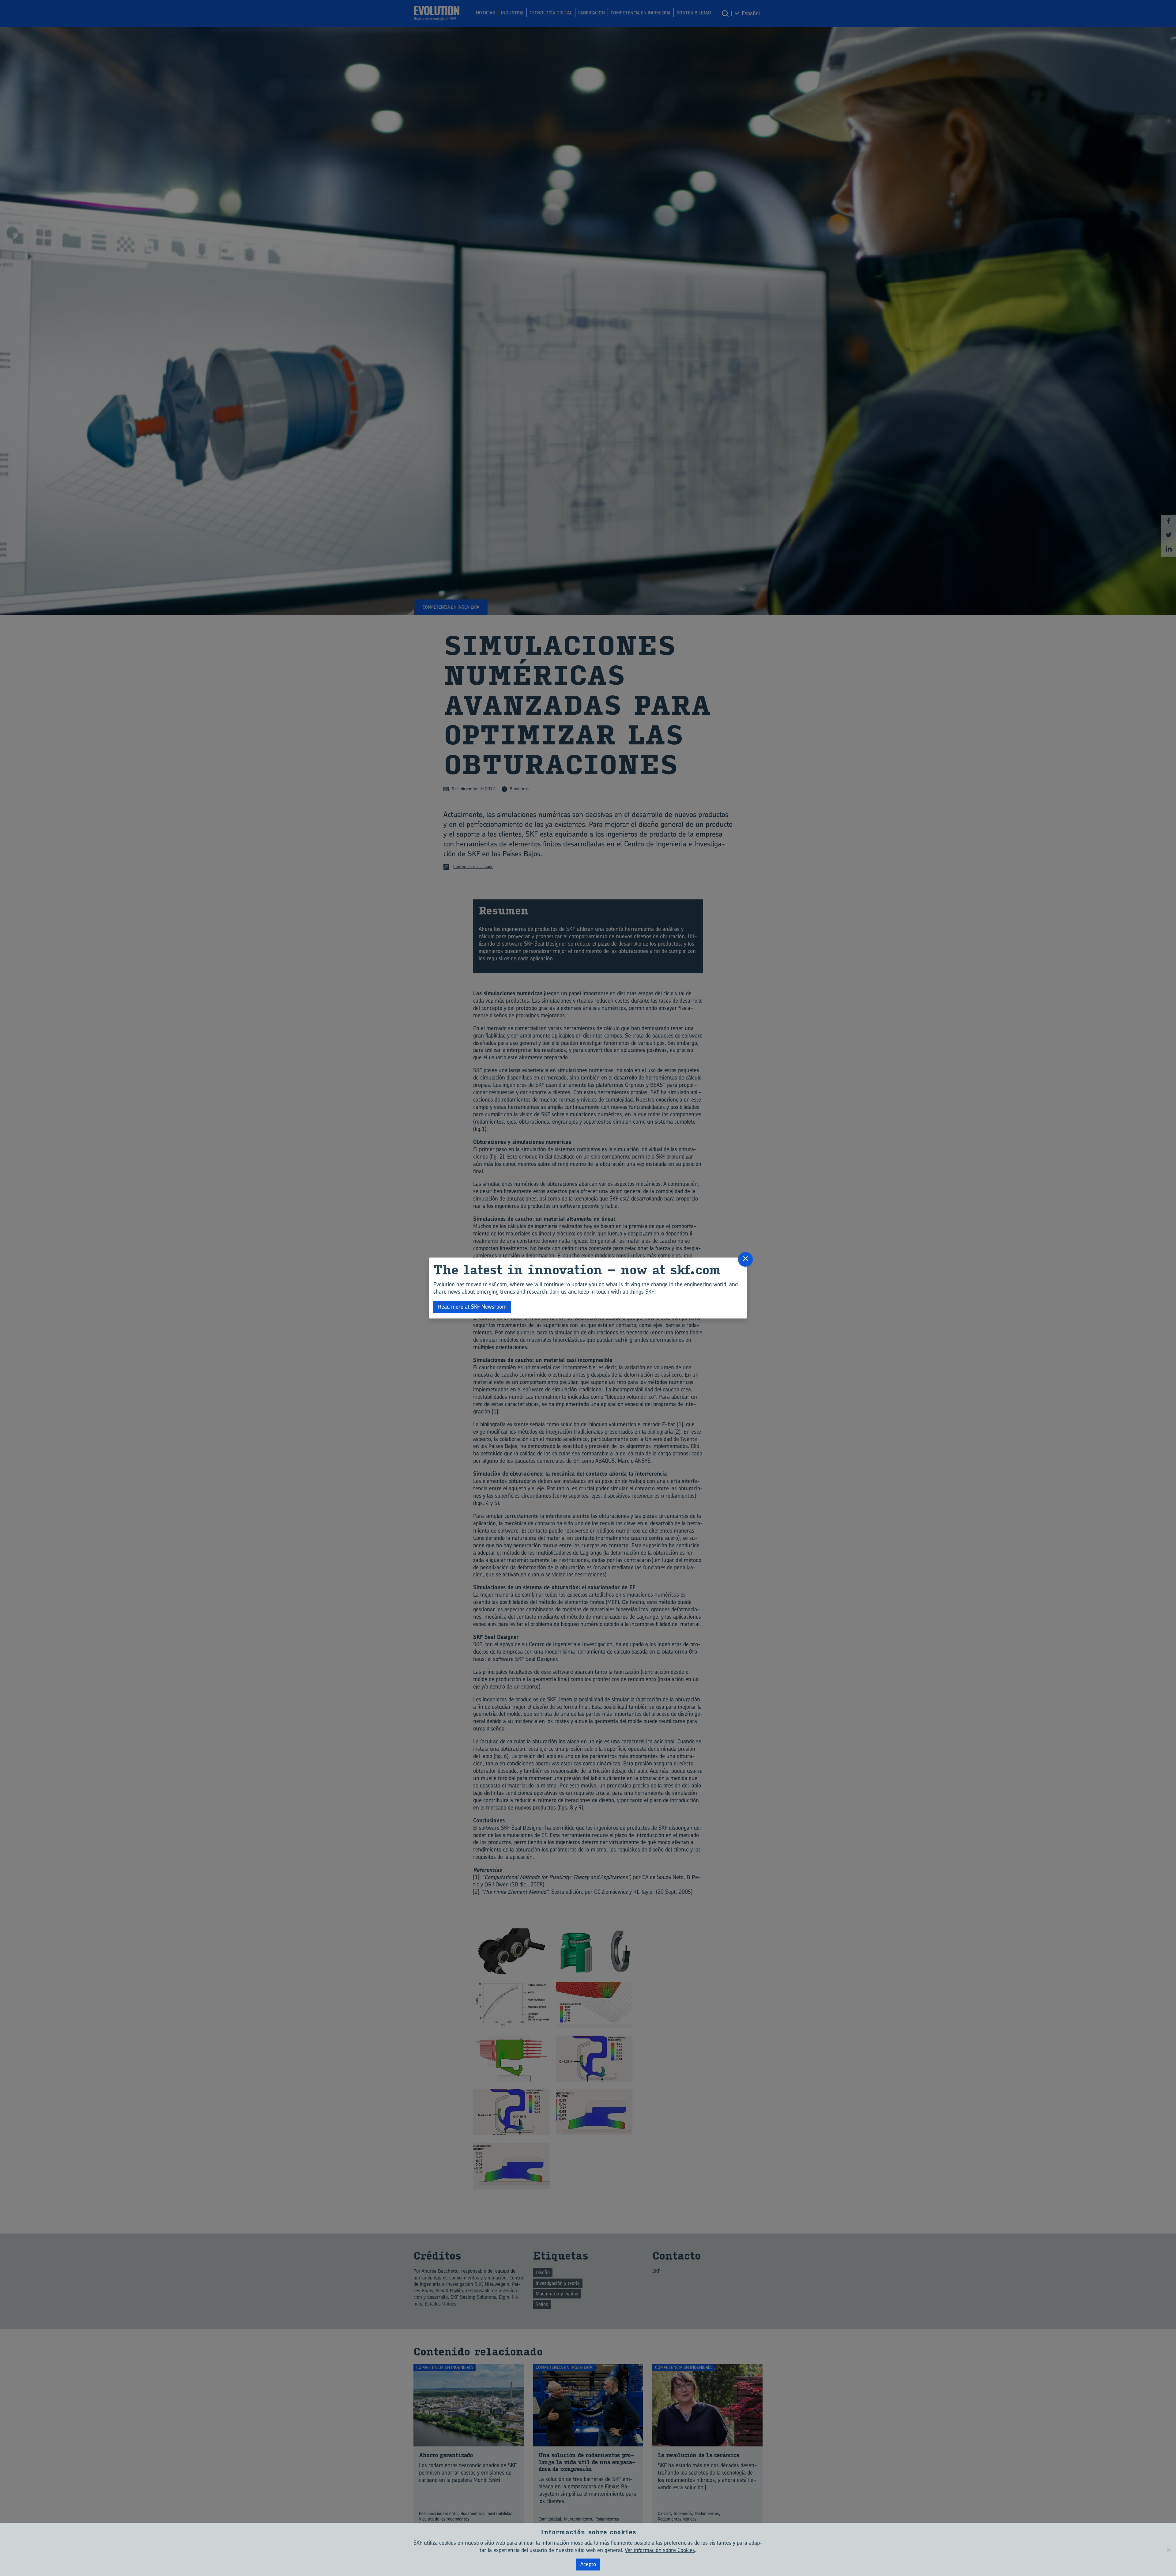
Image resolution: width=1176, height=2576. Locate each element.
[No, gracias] (1168, 2550)
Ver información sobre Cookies (660, 2550)
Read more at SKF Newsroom (472, 1307)
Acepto (588, 2564)
